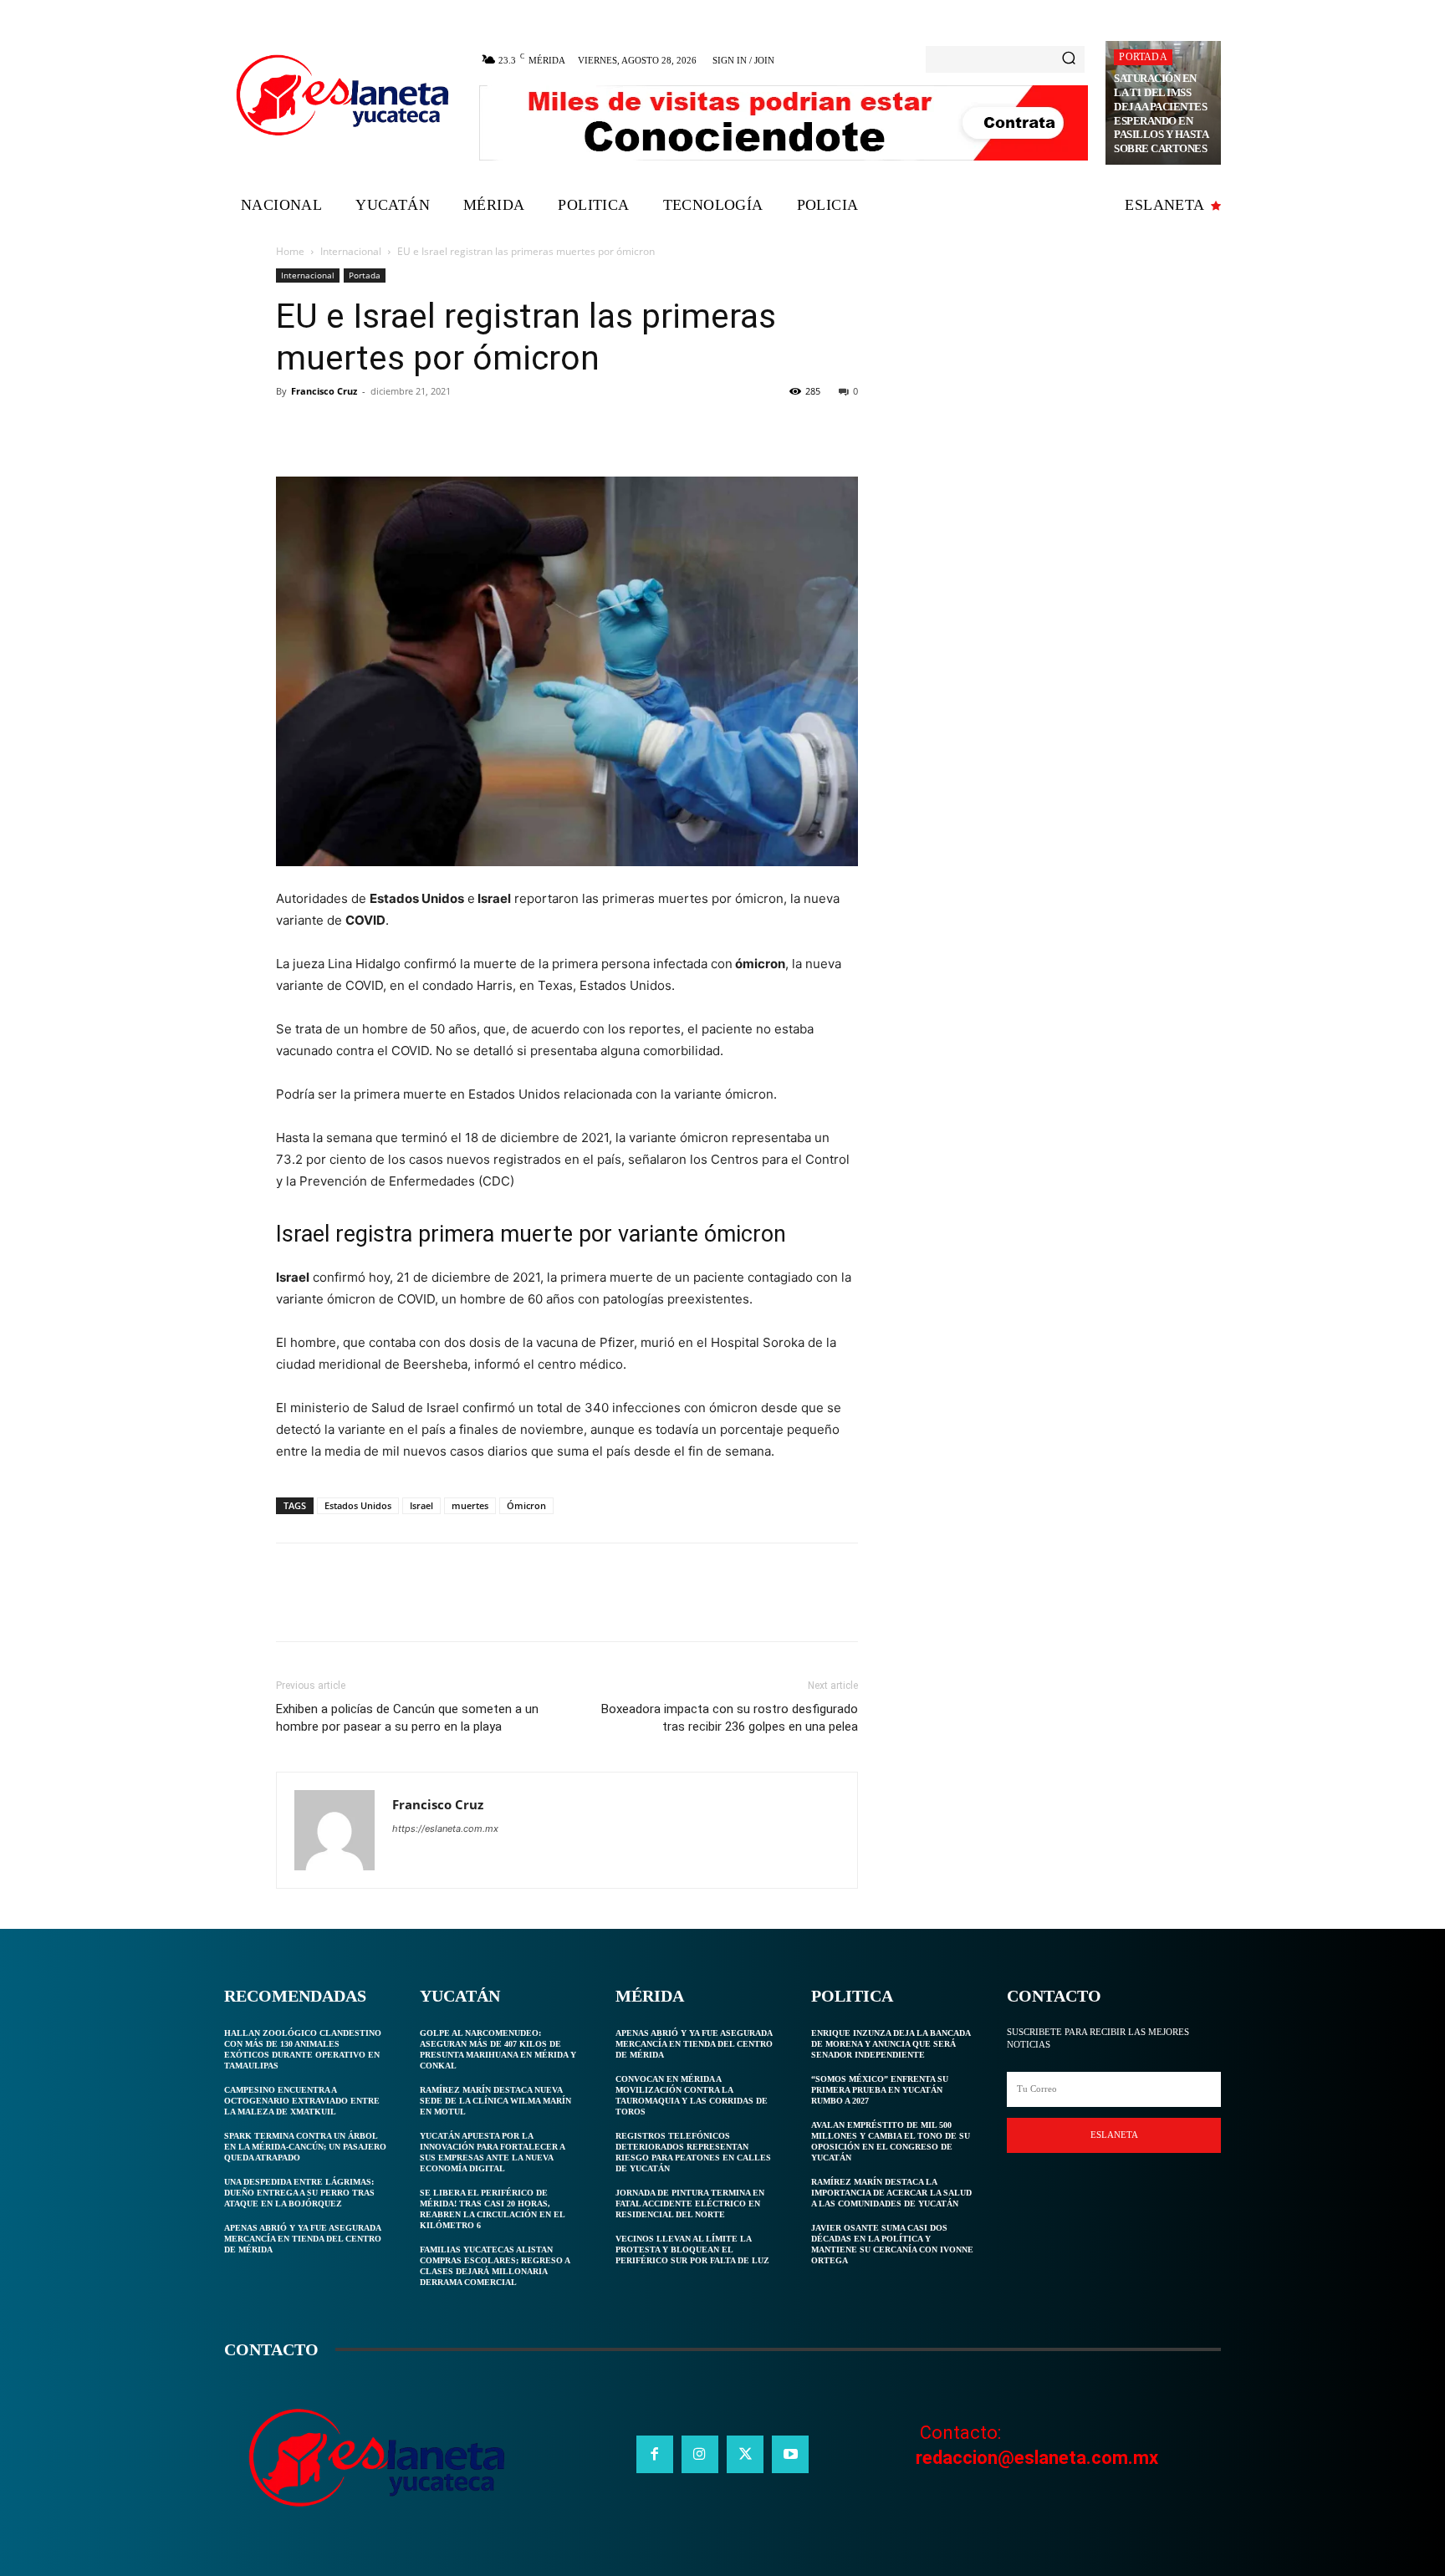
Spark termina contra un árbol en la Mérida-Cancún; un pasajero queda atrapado (305, 2147)
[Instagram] (700, 2454)
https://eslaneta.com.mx (445, 1829)
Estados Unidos (358, 1505)
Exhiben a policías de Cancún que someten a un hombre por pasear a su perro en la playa (407, 1718)
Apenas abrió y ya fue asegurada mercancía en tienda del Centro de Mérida (303, 2239)
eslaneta (1114, 2135)
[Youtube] (790, 2454)
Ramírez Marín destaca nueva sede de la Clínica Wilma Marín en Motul (495, 2101)
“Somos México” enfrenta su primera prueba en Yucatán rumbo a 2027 (880, 2090)
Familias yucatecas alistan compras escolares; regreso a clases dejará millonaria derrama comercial (495, 2266)
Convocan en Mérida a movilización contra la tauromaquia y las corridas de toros (692, 2095)
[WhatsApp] (408, 429)
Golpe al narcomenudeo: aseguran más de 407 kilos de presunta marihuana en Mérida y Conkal (498, 2049)
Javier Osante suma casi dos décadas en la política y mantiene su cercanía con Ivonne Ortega (892, 2244)
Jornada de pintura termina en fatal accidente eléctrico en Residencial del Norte (690, 2204)
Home (290, 251)
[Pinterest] (370, 429)
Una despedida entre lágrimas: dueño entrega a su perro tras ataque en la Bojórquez (299, 2193)
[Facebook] (293, 429)
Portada (1143, 57)
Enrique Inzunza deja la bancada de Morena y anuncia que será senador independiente (891, 2044)
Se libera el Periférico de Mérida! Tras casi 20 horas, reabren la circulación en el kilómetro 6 (493, 2209)
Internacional (351, 251)
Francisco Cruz (324, 391)
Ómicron (526, 1505)
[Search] (1069, 59)
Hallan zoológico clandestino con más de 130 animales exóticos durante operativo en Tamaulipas (303, 2049)
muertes (470, 1505)
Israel (421, 1505)
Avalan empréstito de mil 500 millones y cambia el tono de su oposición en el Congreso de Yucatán (891, 2141)
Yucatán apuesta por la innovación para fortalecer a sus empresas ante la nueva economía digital (493, 2152)
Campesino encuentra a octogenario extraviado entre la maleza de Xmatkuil (302, 2101)
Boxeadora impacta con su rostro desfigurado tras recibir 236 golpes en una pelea (730, 1718)
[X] (331, 429)
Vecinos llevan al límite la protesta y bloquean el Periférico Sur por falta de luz (692, 2250)
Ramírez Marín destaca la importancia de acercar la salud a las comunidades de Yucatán (891, 2193)
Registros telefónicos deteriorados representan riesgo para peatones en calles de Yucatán (693, 2152)
